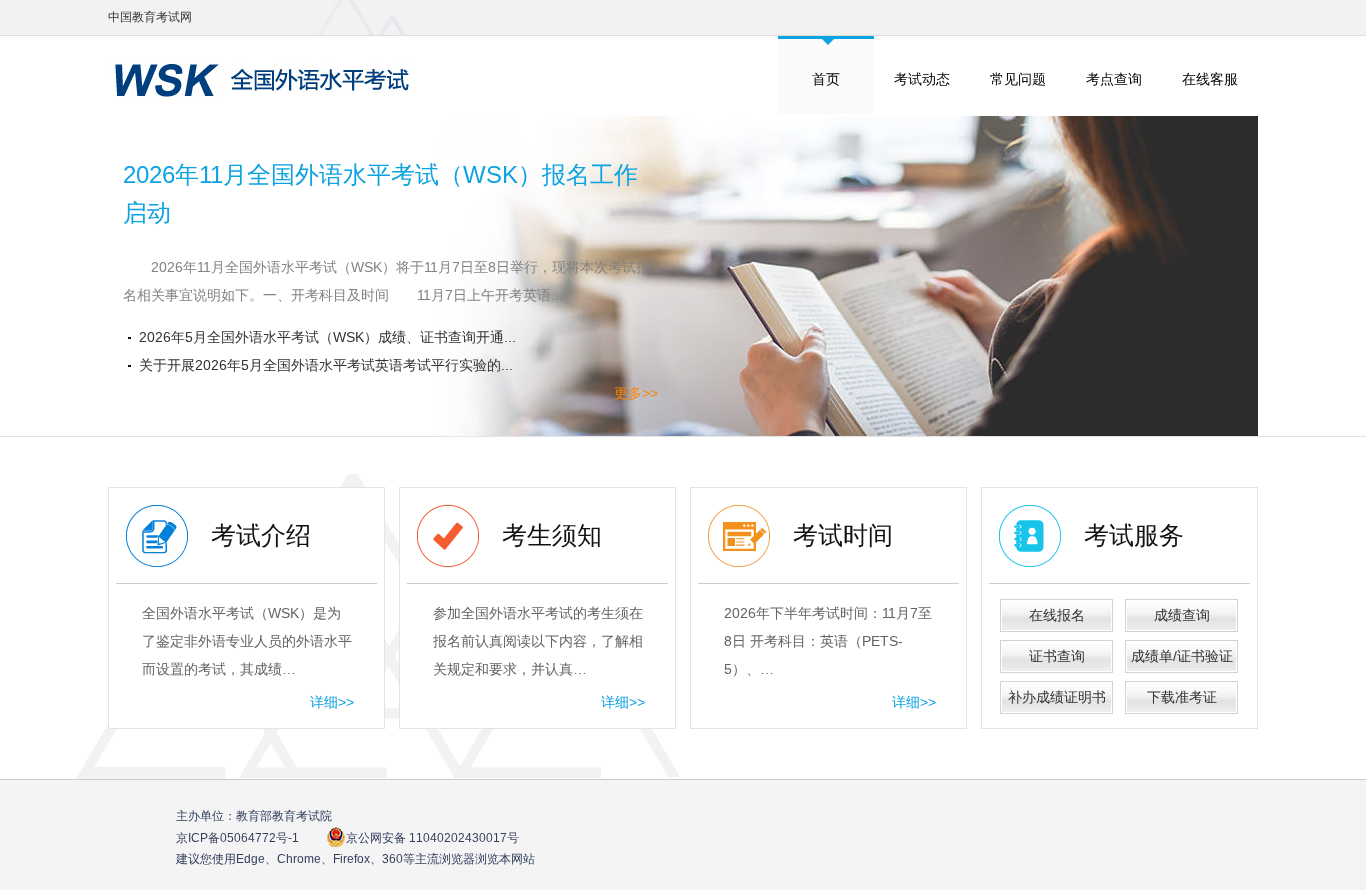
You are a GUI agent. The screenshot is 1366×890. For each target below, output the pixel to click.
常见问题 (1018, 79)
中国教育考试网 (150, 17)
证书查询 (1057, 656)
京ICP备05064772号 (237, 838)
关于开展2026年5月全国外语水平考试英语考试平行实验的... (326, 365)
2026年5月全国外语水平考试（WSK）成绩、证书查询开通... (327, 337)
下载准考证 (1182, 697)
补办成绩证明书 (1057, 697)
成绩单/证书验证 (1182, 656)
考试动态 (922, 79)
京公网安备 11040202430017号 (432, 838)
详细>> (332, 702)
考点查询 (1114, 79)
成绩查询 (1182, 615)
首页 (826, 79)
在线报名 (1057, 615)
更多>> (636, 393)
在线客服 (1210, 79)
